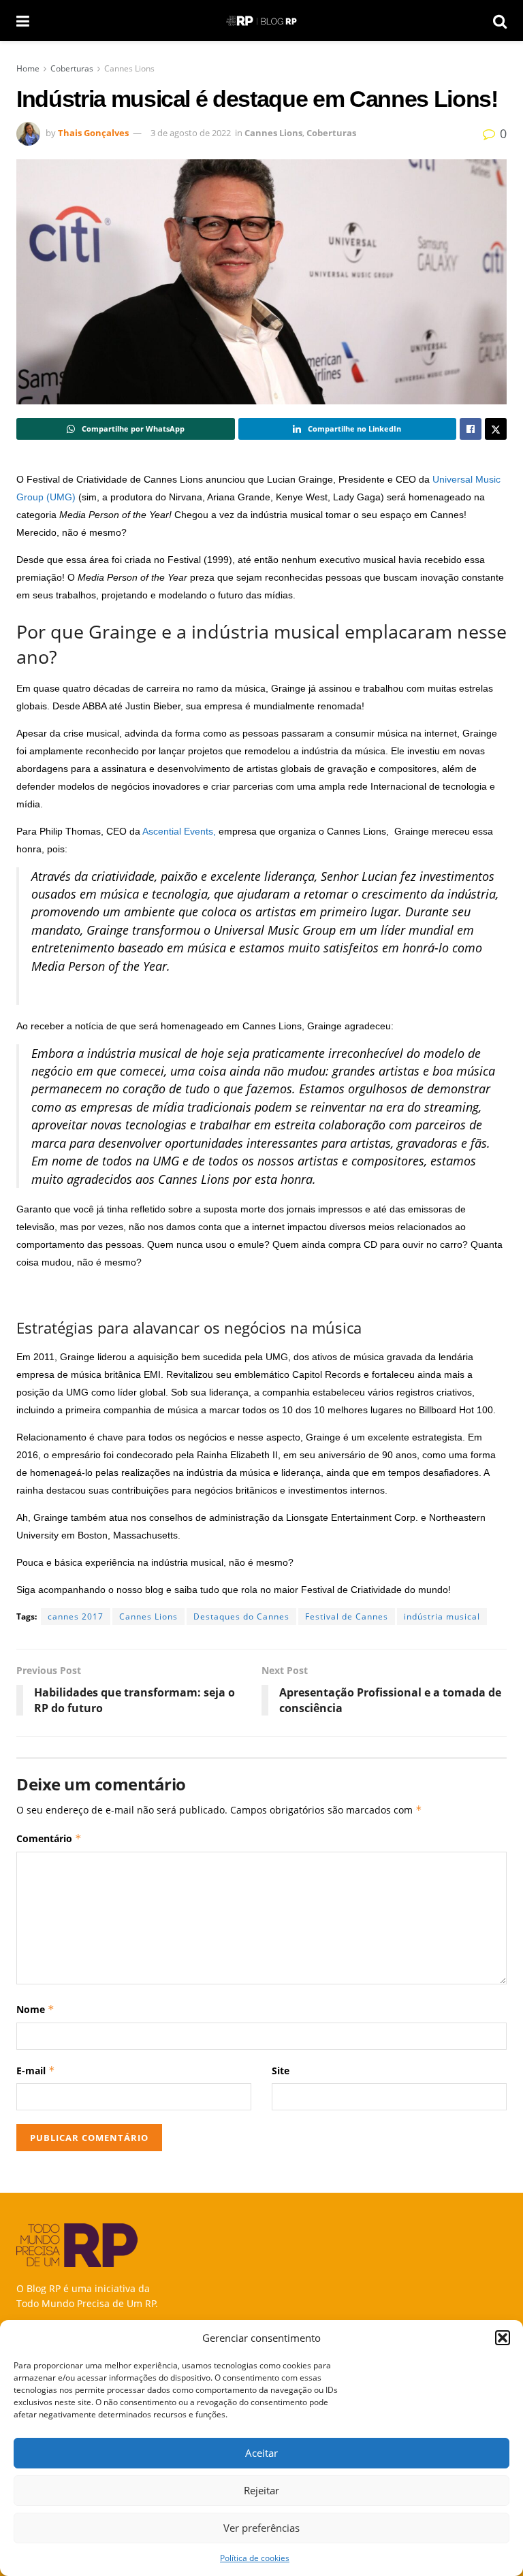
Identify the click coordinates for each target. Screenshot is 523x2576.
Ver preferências (261, 2528)
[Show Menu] (23, 20)
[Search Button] (500, 20)
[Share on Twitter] (496, 429)
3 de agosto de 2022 (191, 133)
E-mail (36, 2071)
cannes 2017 (76, 1616)
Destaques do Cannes (241, 1616)
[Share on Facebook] (471, 429)
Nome (35, 2009)
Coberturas (72, 68)
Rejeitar (261, 2490)
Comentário (49, 1838)
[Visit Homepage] (261, 21)
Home (28, 68)
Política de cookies (255, 2558)
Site (281, 2071)
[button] (503, 2338)
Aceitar (261, 2453)
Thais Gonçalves (93, 133)
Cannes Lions (129, 68)
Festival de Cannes (347, 1616)
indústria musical (442, 1616)
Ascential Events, (180, 831)
